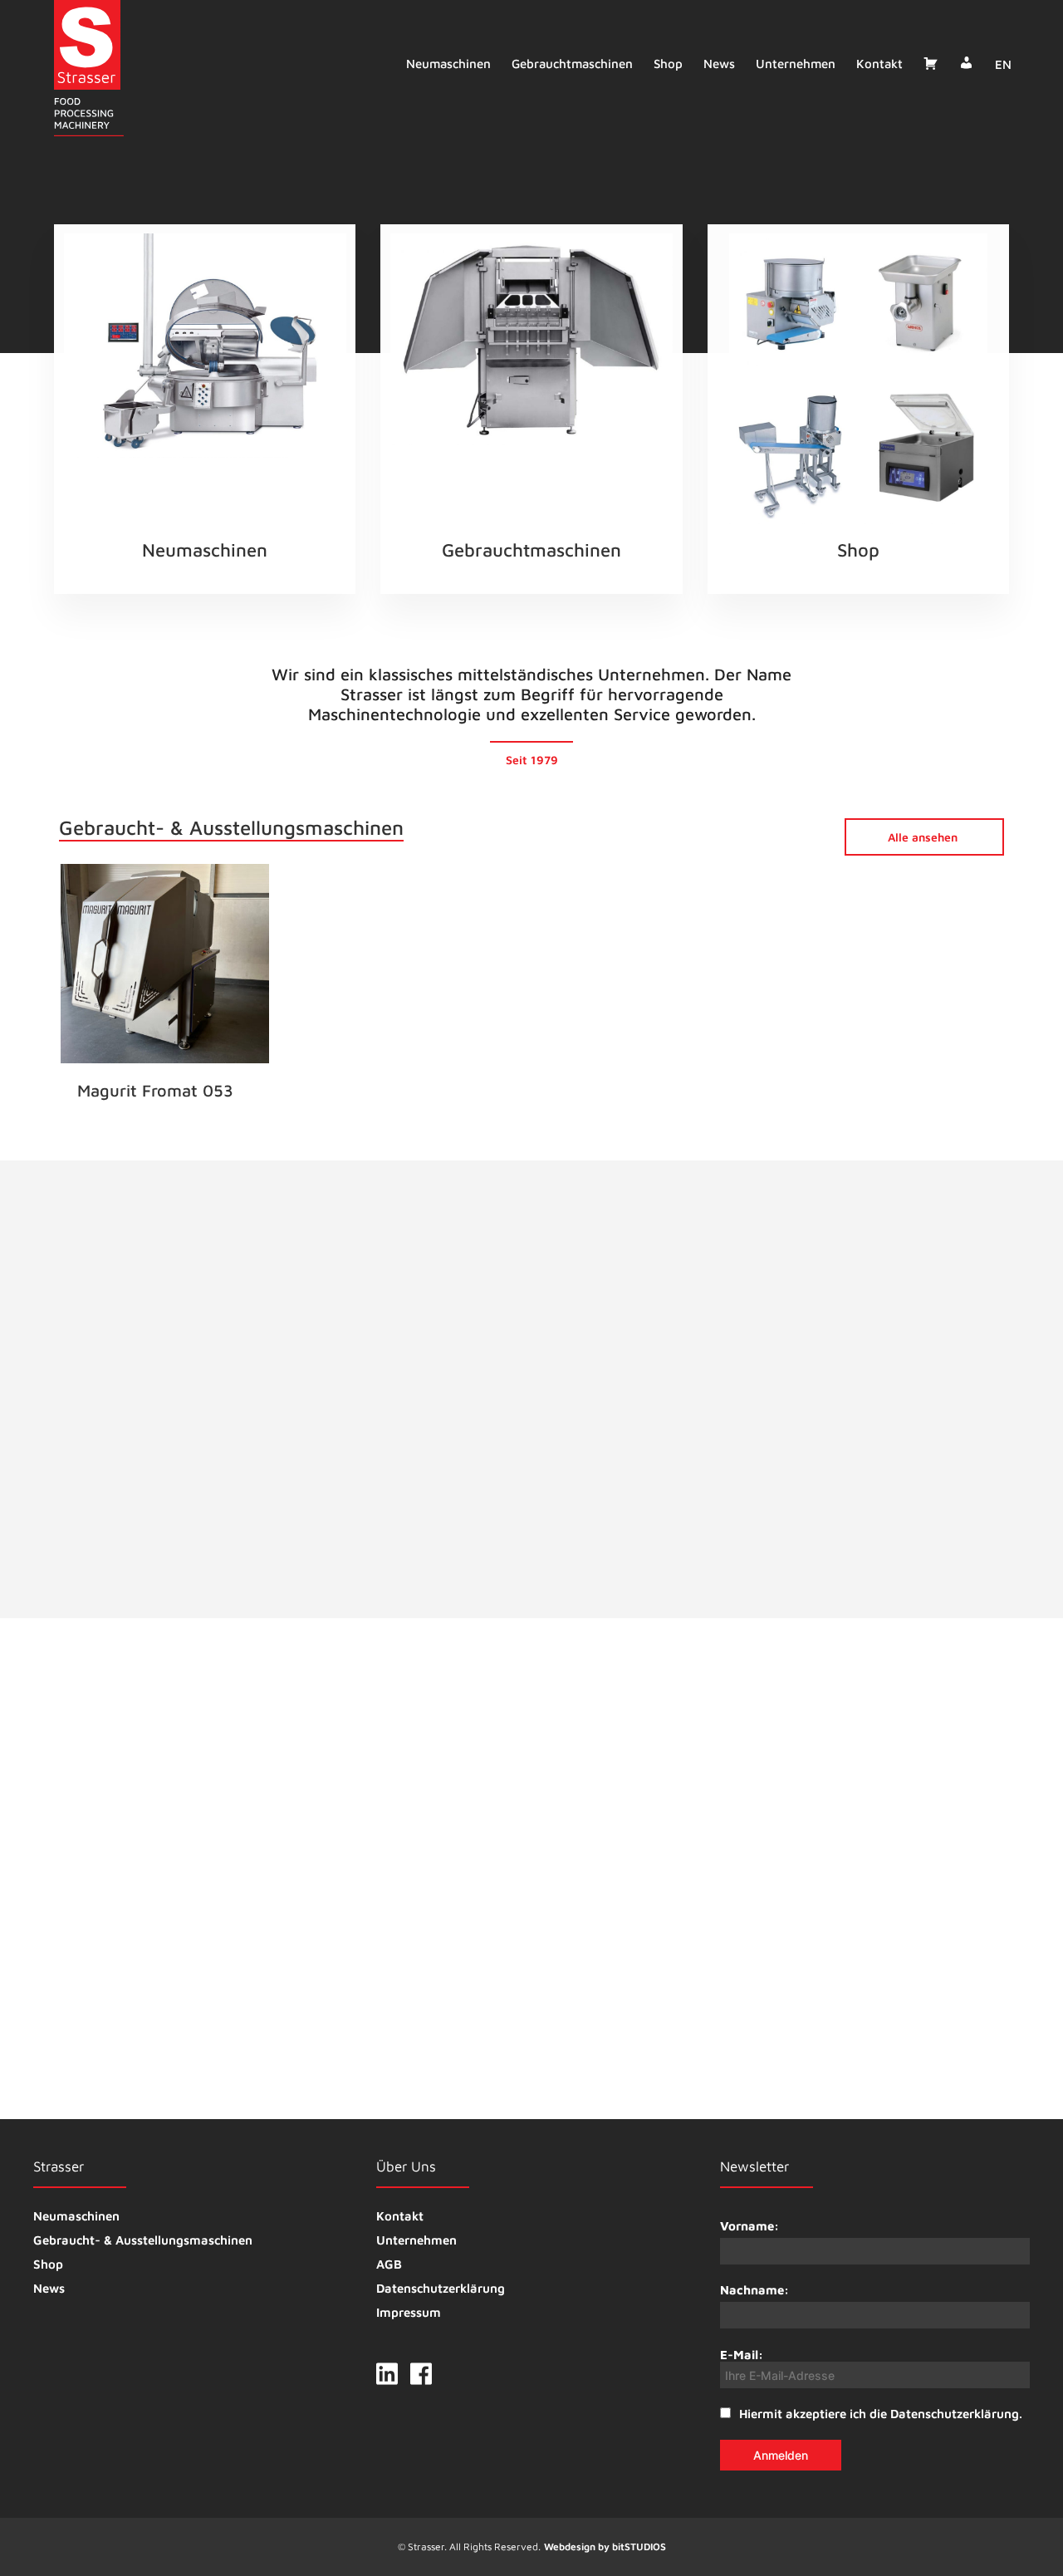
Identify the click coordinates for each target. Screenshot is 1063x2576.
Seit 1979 (532, 760)
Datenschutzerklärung (441, 2288)
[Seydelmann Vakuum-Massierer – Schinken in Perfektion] (555, 1943)
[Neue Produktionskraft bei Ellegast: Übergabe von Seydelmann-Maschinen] (883, 1943)
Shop (668, 64)
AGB (389, 2264)
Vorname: (749, 2226)
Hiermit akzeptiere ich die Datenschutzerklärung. (881, 2414)
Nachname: (754, 2290)
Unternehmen (796, 64)
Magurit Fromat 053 (155, 1090)
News (719, 64)
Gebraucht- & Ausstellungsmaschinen (143, 2240)
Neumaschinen (448, 64)
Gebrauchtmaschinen (572, 64)
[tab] (649, 1373)
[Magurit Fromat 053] (164, 964)
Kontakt (879, 64)
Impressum (409, 2312)
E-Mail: (742, 2355)
